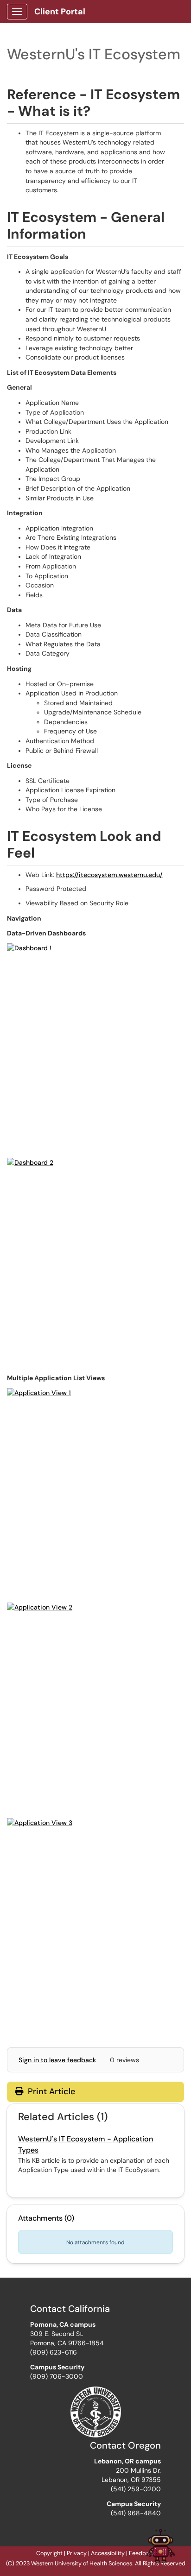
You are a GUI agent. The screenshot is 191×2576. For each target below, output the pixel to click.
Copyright (49, 2553)
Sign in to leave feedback (57, 2060)
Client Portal (60, 12)
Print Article (50, 2091)
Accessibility (108, 2553)
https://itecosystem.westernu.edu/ (109, 875)
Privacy (77, 2553)
